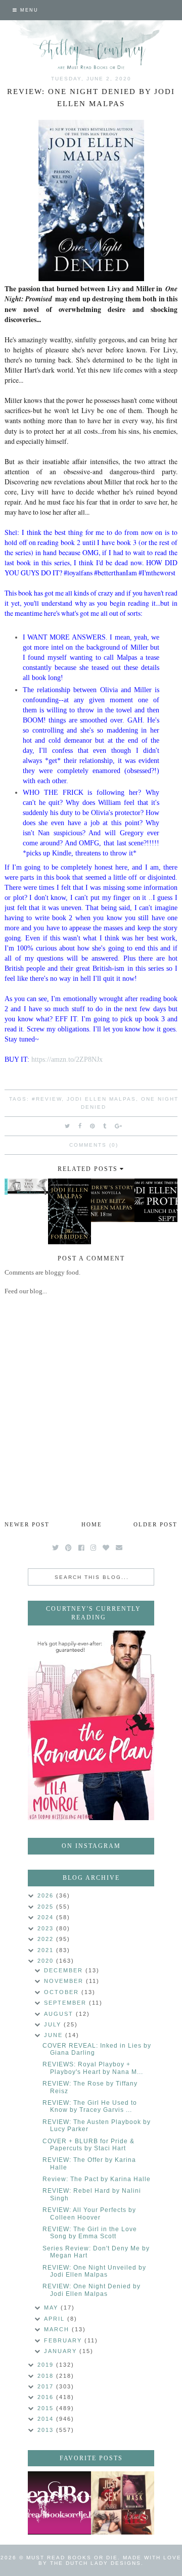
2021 (47, 1950)
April (56, 2319)
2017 (47, 2386)
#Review (47, 1099)
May (52, 2308)
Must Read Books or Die (72, 2558)
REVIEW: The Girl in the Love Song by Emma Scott (90, 2233)
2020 (47, 1961)
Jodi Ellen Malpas (101, 1099)
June (55, 2035)
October (63, 1992)
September (66, 2003)
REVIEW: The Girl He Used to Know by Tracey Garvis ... (90, 2106)
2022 (47, 1939)
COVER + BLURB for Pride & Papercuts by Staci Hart (88, 2145)
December (65, 1970)
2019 (47, 2365)
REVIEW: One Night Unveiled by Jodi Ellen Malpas (94, 2271)
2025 (47, 1907)
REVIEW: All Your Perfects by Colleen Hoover (89, 2213)
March (58, 2329)
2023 (47, 1928)
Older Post (155, 1524)
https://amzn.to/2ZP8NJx (67, 1059)
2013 (47, 2430)
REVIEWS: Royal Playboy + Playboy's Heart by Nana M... (93, 2068)
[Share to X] (68, 1126)
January (62, 2351)
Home (92, 1524)
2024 (47, 1917)
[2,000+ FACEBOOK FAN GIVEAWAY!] (59, 2503)
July (54, 2024)
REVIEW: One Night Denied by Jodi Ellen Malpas (92, 2290)
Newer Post (27, 1524)
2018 (47, 2376)
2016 (47, 2397)
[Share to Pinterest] (93, 1126)
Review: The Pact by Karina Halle (97, 2179)
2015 (47, 2408)
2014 (47, 2419)
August (60, 2014)
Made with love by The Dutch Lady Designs (110, 2560)
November (65, 1981)
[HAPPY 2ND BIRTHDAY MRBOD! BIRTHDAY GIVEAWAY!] (123, 2503)
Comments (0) (94, 1145)
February (64, 2340)
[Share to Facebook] (80, 1126)
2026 (47, 1895)
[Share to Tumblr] (105, 1126)
